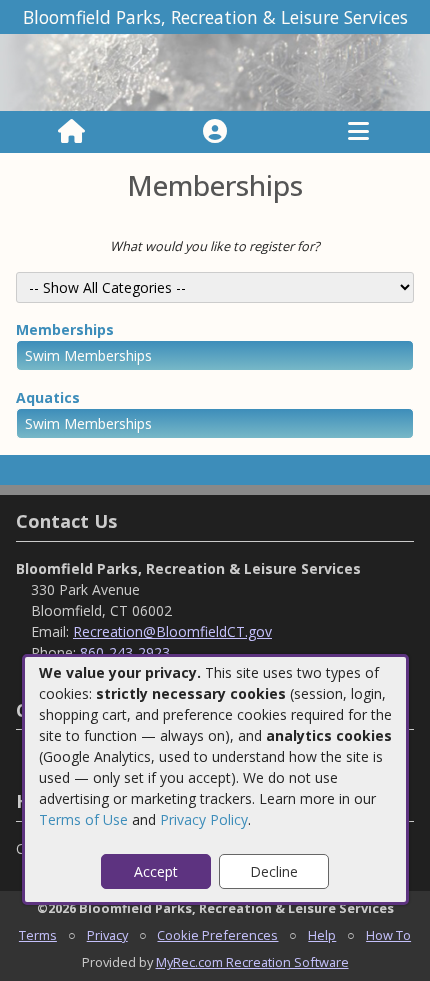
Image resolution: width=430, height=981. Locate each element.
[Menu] (358, 132)
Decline (274, 871)
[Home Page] (71, 132)
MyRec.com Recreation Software (252, 962)
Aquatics (48, 397)
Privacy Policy (204, 819)
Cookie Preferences (217, 935)
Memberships (65, 329)
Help (322, 935)
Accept (156, 871)
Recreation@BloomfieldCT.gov (172, 631)
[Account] (215, 132)
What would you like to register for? (215, 246)
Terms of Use (83, 819)
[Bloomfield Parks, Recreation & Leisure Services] (215, 71)
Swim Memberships (88, 355)
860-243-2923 (125, 652)
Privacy (107, 935)
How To (388, 935)
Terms (38, 935)
